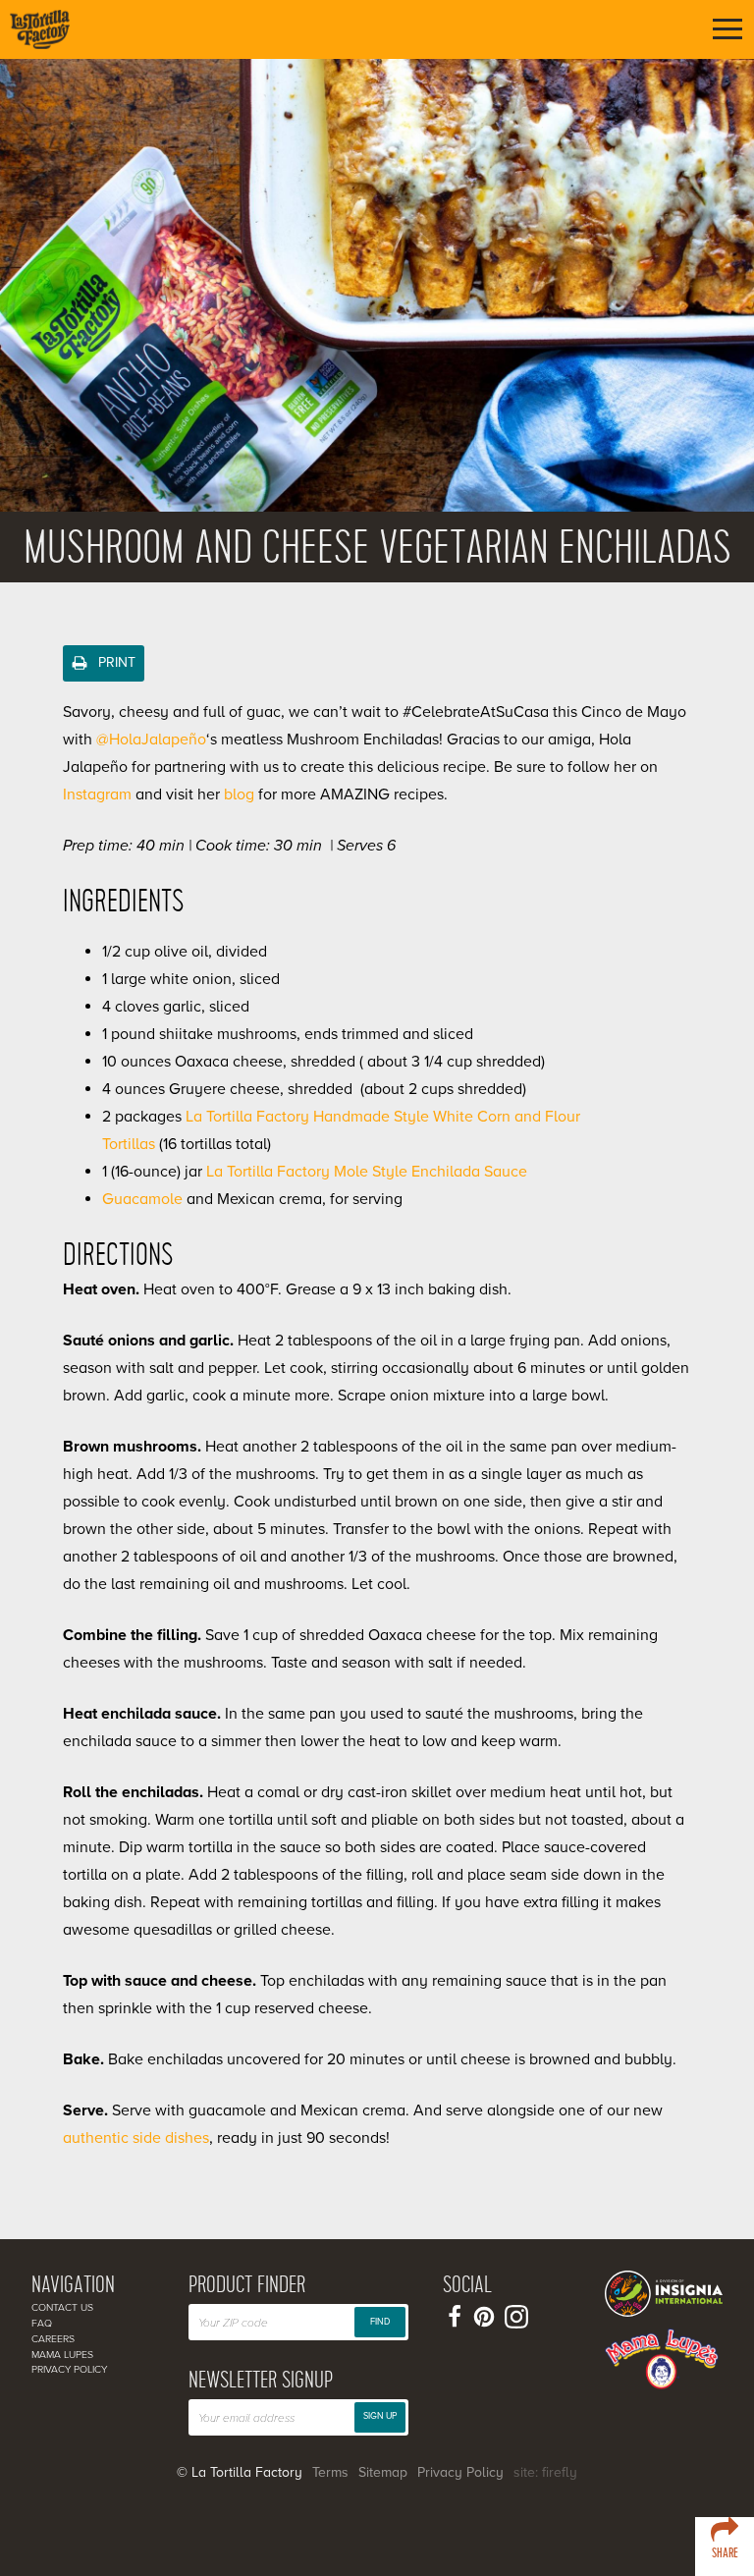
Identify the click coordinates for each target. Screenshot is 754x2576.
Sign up (380, 2416)
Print (115, 662)
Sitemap (383, 2472)
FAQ (42, 2323)
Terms (330, 2472)
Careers (53, 2339)
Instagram (97, 795)
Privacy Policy (69, 2369)
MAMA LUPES (62, 2355)
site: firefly (545, 2472)
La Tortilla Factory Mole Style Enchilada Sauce (367, 1172)
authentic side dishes (136, 2138)
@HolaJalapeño (151, 740)
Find (380, 2322)
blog (239, 795)
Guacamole (142, 1199)
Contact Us (62, 2307)
